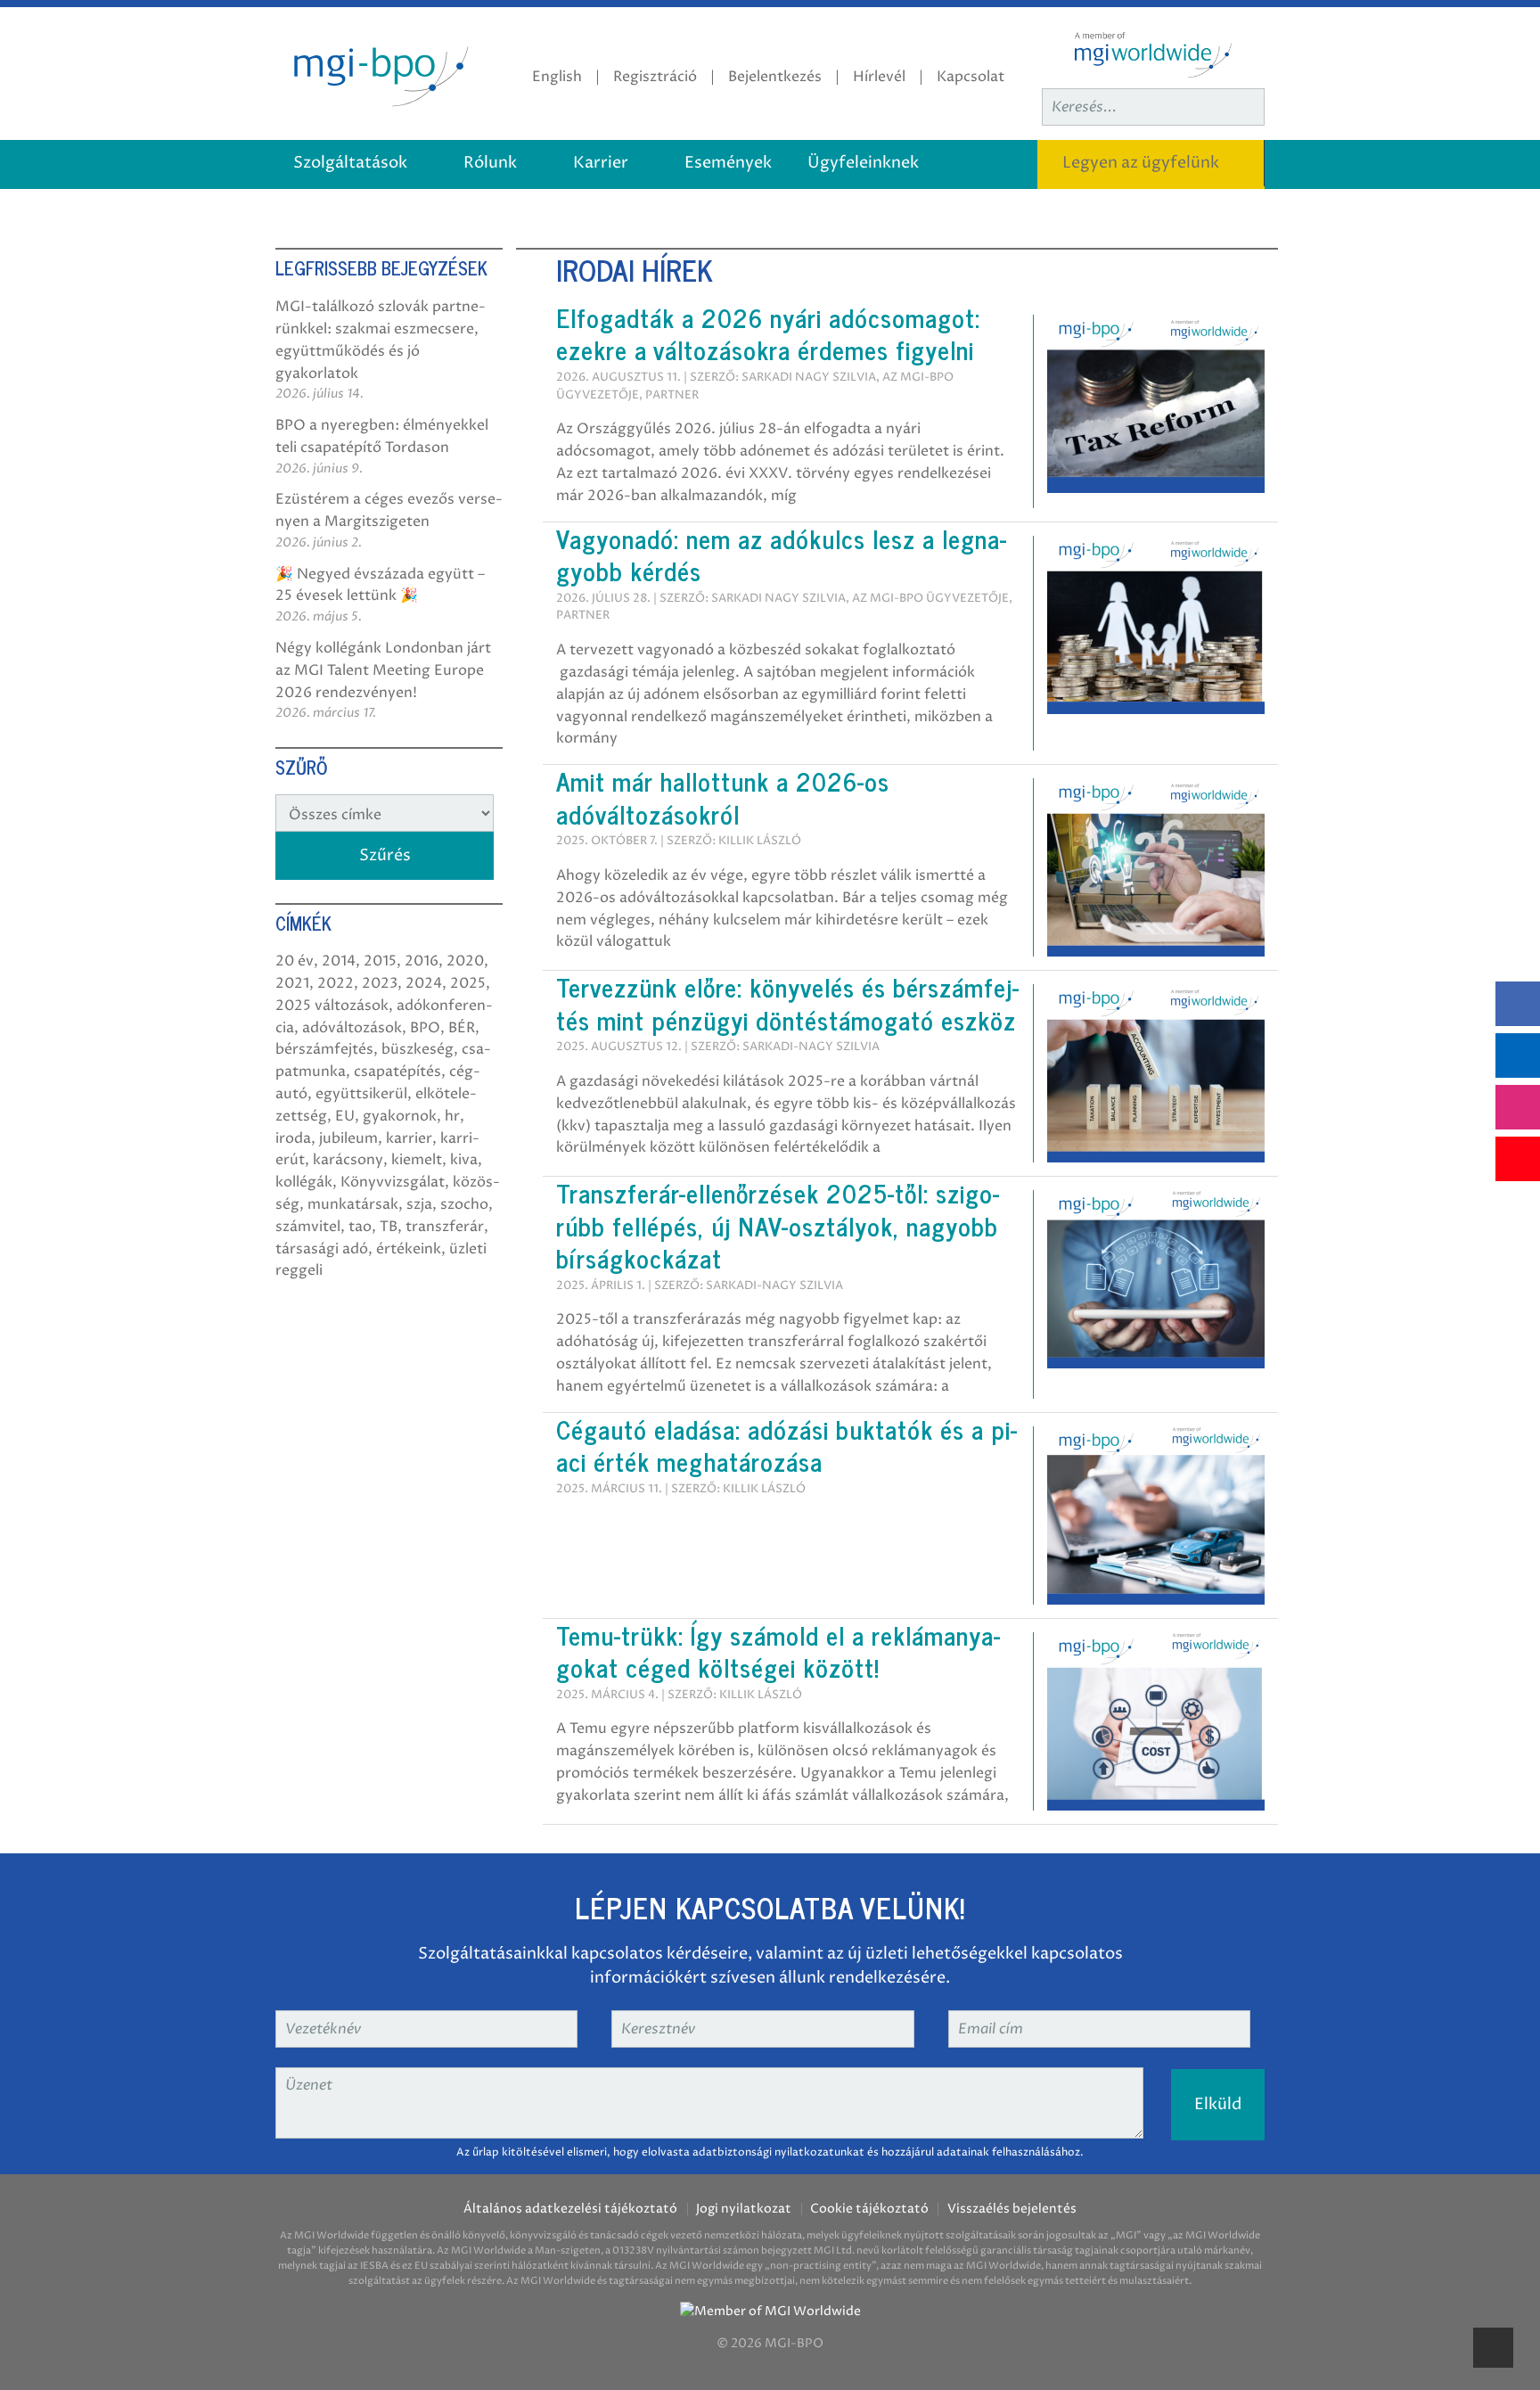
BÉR (462, 1028)
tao (360, 1227)
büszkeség (418, 1049)
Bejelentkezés (775, 77)
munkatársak (353, 1204)
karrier (409, 1138)
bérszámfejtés (324, 1049)
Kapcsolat (971, 77)
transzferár (445, 1227)
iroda (293, 1138)
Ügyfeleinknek (863, 163)
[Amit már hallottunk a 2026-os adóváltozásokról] (1156, 866)
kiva (464, 1160)
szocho (464, 1204)
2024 (424, 983)
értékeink (409, 1249)
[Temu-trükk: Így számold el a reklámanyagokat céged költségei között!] (1156, 1721)
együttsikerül (361, 1094)
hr (452, 1116)
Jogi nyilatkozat (744, 2209)
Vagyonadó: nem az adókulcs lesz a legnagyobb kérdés (781, 554)
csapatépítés (397, 1072)
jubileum (348, 1138)
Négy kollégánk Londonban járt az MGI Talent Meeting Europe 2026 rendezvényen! (383, 670)
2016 (422, 961)
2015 (380, 961)
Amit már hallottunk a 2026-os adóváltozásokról (723, 797)
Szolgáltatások (350, 163)
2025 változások (332, 1006)
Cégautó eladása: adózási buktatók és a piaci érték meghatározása (786, 1445)
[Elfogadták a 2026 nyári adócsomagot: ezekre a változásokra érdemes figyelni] (1156, 403)
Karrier (601, 163)
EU (345, 1116)
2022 (336, 983)
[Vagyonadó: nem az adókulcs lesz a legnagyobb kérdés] (1156, 624)
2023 (380, 983)
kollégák (304, 1182)
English (557, 77)
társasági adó (322, 1249)
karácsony (348, 1160)
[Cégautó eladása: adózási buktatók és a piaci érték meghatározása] (1156, 1515)
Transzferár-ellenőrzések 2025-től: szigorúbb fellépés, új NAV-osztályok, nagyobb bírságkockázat (778, 1225)
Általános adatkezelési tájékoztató (570, 2209)
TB (389, 1227)
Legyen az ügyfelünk (1141, 163)
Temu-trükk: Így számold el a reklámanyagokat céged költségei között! (778, 1651)
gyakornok (400, 1116)
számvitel (308, 1227)
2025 (468, 983)
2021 (292, 983)
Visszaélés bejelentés (1012, 2209)
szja (419, 1204)
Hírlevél (879, 77)
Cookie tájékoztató (869, 2209)
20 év (295, 961)
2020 (465, 961)
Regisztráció (655, 77)
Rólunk (490, 163)
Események (728, 163)
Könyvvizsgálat (393, 1182)
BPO (425, 1028)
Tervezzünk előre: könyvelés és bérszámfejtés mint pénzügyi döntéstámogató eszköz (787, 1003)
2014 (339, 961)
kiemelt (417, 1160)
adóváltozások (352, 1028)
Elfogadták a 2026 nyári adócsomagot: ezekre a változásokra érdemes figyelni (768, 333)
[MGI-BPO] (378, 73)
